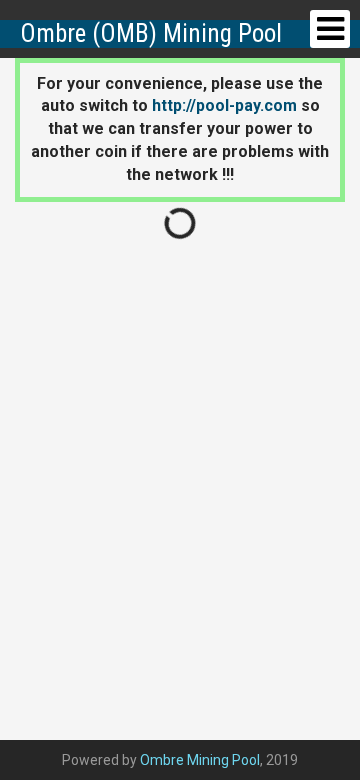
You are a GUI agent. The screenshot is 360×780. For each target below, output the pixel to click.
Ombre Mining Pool (200, 760)
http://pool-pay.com (224, 105)
